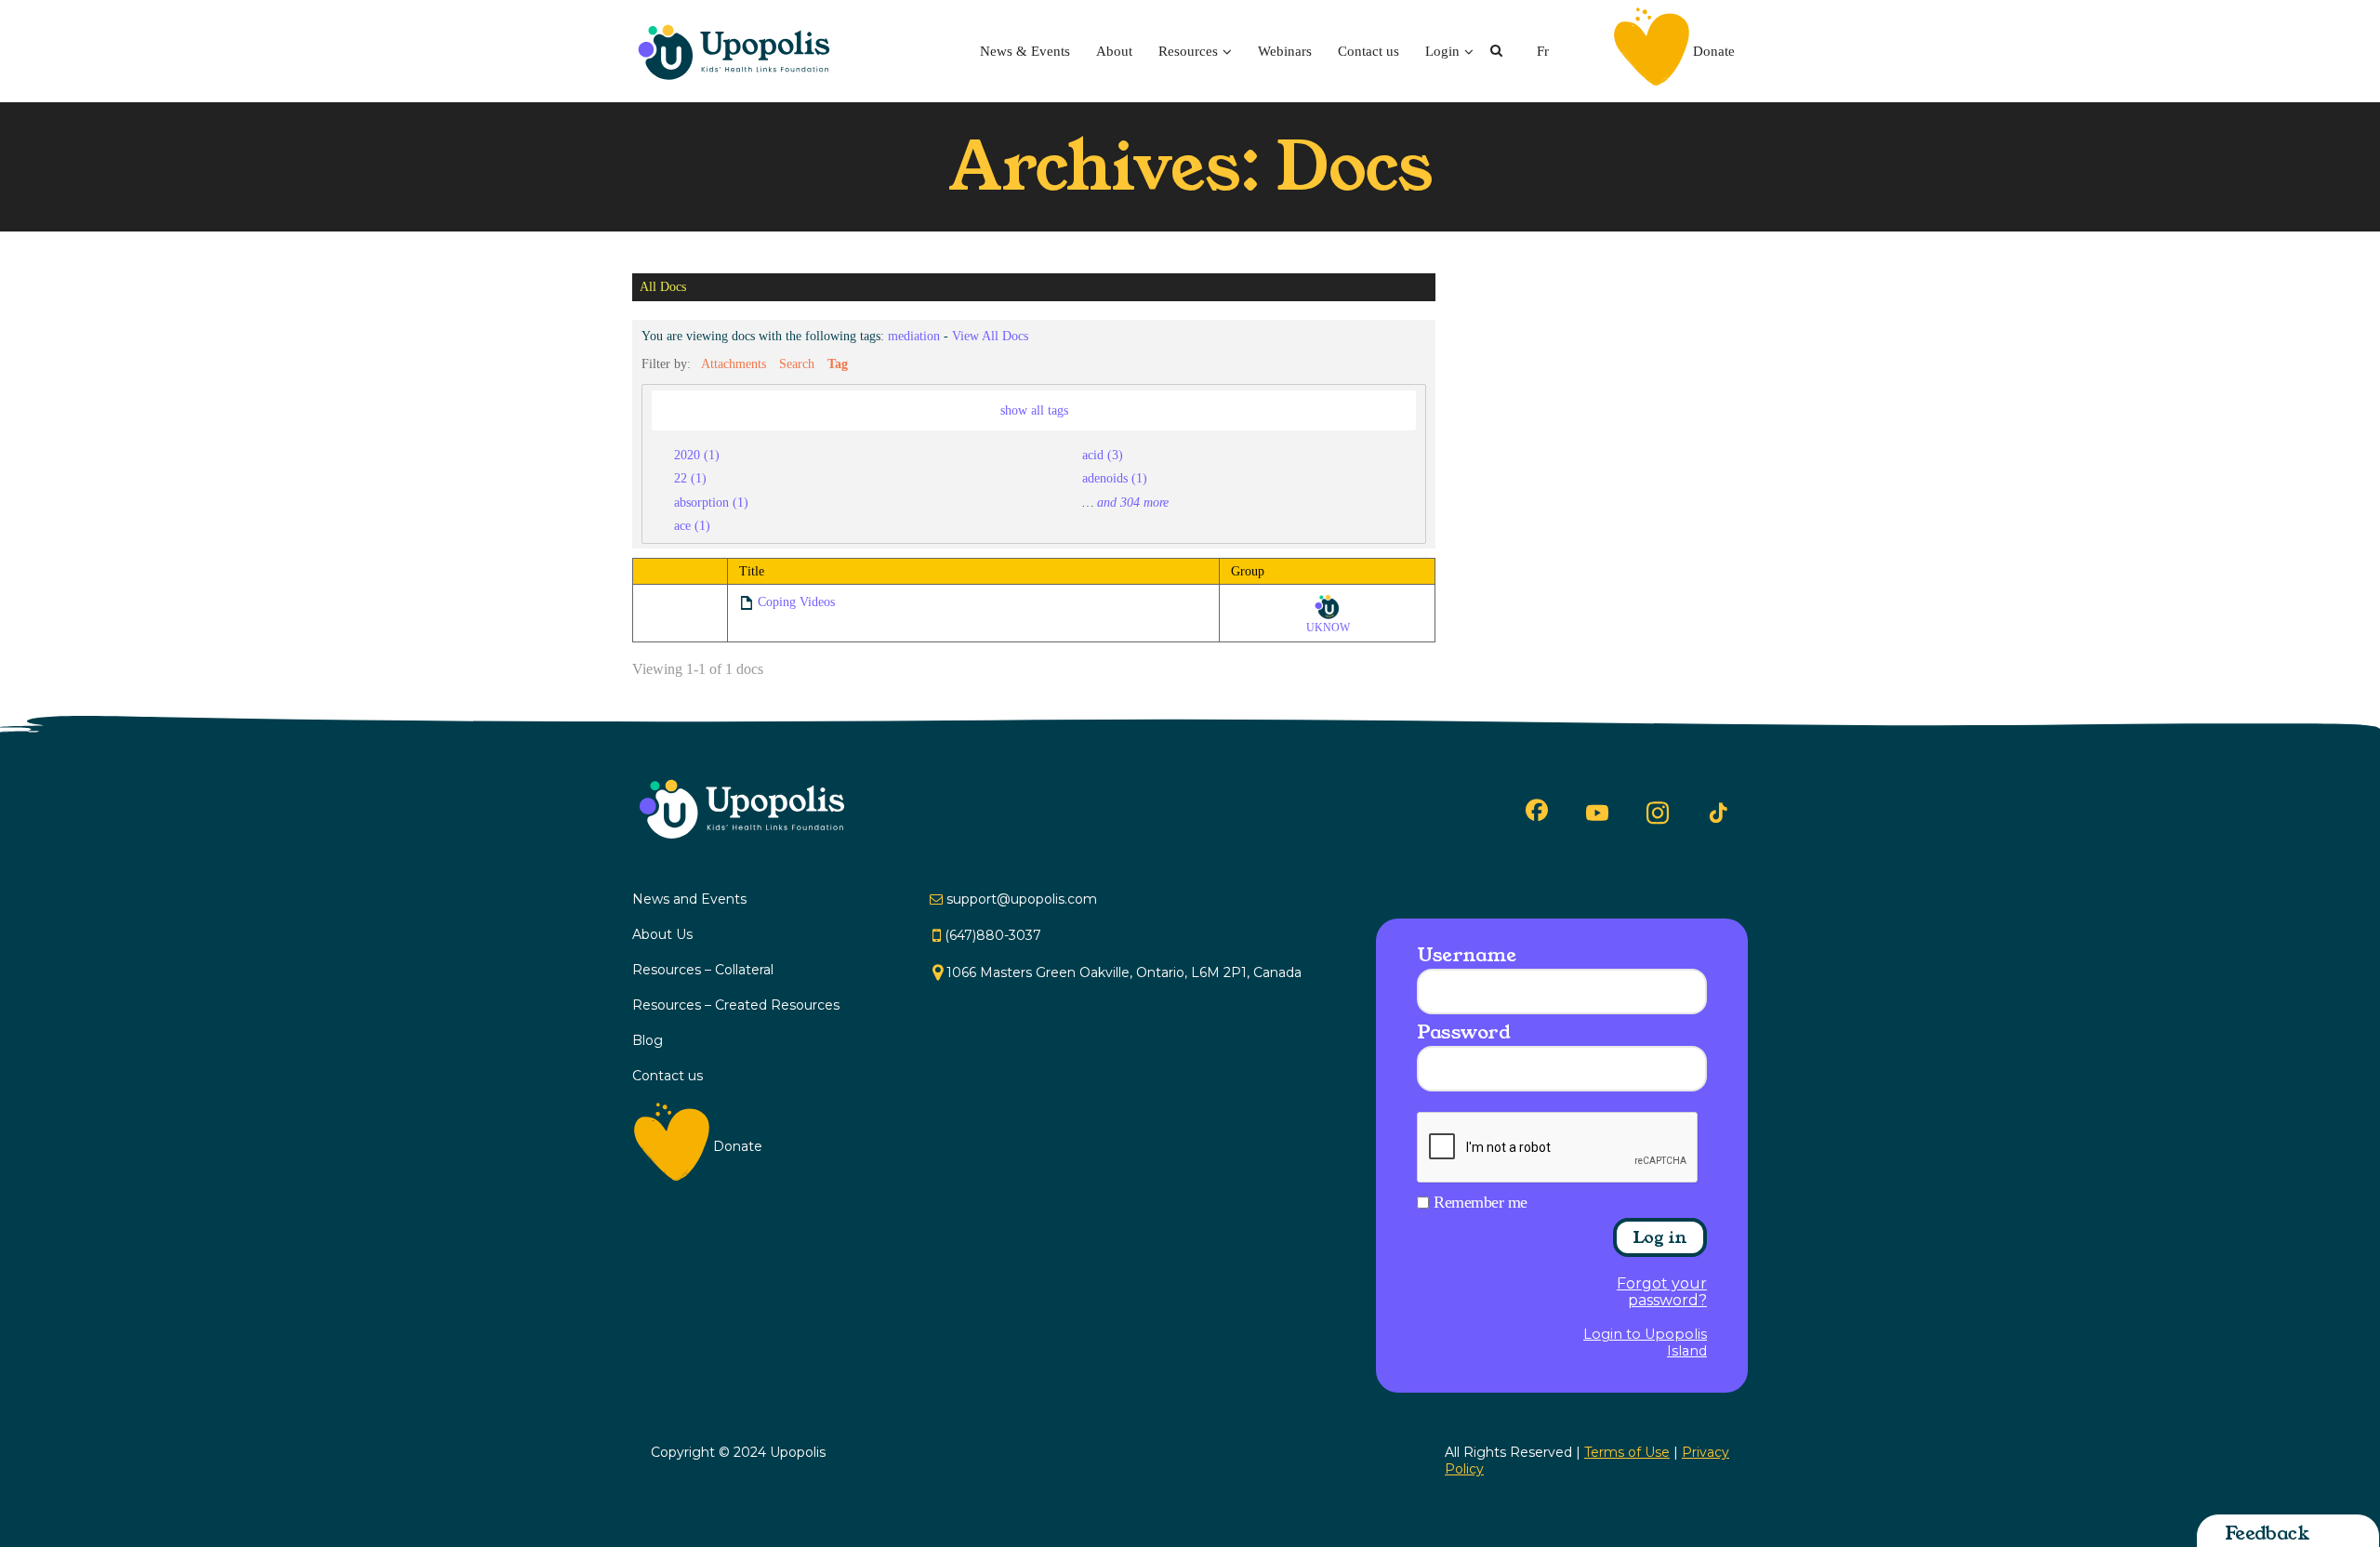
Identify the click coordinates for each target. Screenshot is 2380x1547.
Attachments (734, 364)
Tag (838, 364)
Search (797, 364)
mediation (914, 336)
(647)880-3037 (993, 935)
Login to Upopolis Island (1645, 1342)
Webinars (1285, 51)
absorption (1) (711, 502)
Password (1463, 1032)
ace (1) (692, 525)
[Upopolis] (739, 51)
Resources (1188, 51)
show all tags (1034, 410)
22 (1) (690, 478)
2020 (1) (697, 455)
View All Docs (990, 336)
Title (752, 571)
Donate (1714, 51)
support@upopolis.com (1022, 899)
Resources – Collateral (703, 970)
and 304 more (1133, 502)
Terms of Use (1627, 1452)
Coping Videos (796, 602)
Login (1442, 51)
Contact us (1368, 51)
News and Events (689, 899)
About (1114, 51)
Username (1466, 955)
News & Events (1025, 51)
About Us (662, 934)
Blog (648, 1040)
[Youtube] (1597, 813)
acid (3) (1103, 455)
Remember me (1481, 1202)
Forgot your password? (1662, 1292)
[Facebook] (1537, 810)
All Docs (663, 287)
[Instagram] (1658, 813)
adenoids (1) (1115, 478)
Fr (1543, 51)
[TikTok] (1718, 813)
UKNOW (1328, 628)
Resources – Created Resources (736, 1005)
